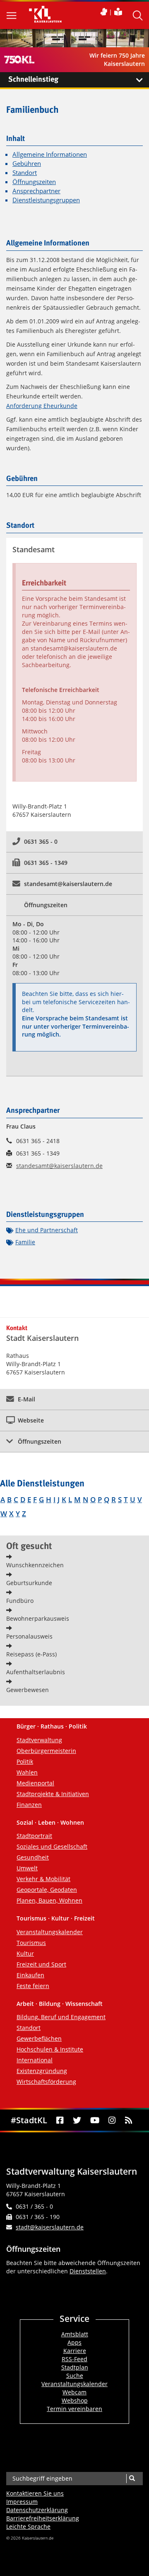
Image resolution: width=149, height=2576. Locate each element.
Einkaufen (30, 1975)
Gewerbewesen (28, 1690)
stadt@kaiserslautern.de (50, 2227)
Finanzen (29, 1805)
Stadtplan (75, 2367)
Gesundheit (33, 1857)
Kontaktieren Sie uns (35, 2493)
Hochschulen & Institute (50, 2049)
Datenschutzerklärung (37, 2510)
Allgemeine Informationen (50, 154)
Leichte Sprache (28, 2526)
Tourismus (31, 1943)
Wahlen (27, 1772)
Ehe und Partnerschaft (47, 1230)
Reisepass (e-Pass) (31, 1654)
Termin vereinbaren (74, 2409)
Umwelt (27, 1868)
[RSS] (129, 2120)
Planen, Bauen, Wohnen (49, 1900)
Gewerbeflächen (39, 2038)
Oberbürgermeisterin (46, 1751)
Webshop (75, 2400)
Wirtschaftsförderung (46, 2082)
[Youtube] (95, 2120)
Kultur (25, 1953)
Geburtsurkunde (29, 1583)
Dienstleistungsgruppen (46, 200)
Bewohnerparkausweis (38, 1618)
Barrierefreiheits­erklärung (43, 2518)
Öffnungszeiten (34, 182)
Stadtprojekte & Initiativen (53, 1794)
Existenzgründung (42, 2071)
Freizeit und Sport (41, 1964)
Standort (25, 173)
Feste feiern (33, 1986)
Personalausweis (29, 1636)
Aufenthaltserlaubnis (36, 1672)
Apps (74, 2342)
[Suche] (132, 2479)
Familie (25, 1242)
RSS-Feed (74, 2359)
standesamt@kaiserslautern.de (74, 648)
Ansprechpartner (36, 191)
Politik (25, 1761)
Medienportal (35, 1783)
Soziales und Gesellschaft (52, 1846)
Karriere (75, 2351)
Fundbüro (20, 1601)
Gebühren (27, 164)
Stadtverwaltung (39, 1740)
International (35, 2060)
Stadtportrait (34, 1836)
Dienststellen (88, 2271)
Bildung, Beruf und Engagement (61, 2017)
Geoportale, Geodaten (47, 1890)
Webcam (74, 2392)
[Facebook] (60, 2120)
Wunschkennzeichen (35, 1565)
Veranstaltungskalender (50, 1932)
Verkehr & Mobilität (43, 1879)
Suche (75, 2376)
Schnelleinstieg (33, 80)
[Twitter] (77, 2120)
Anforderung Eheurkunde (42, 406)
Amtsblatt (75, 2334)
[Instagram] (112, 2120)
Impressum (22, 2502)
